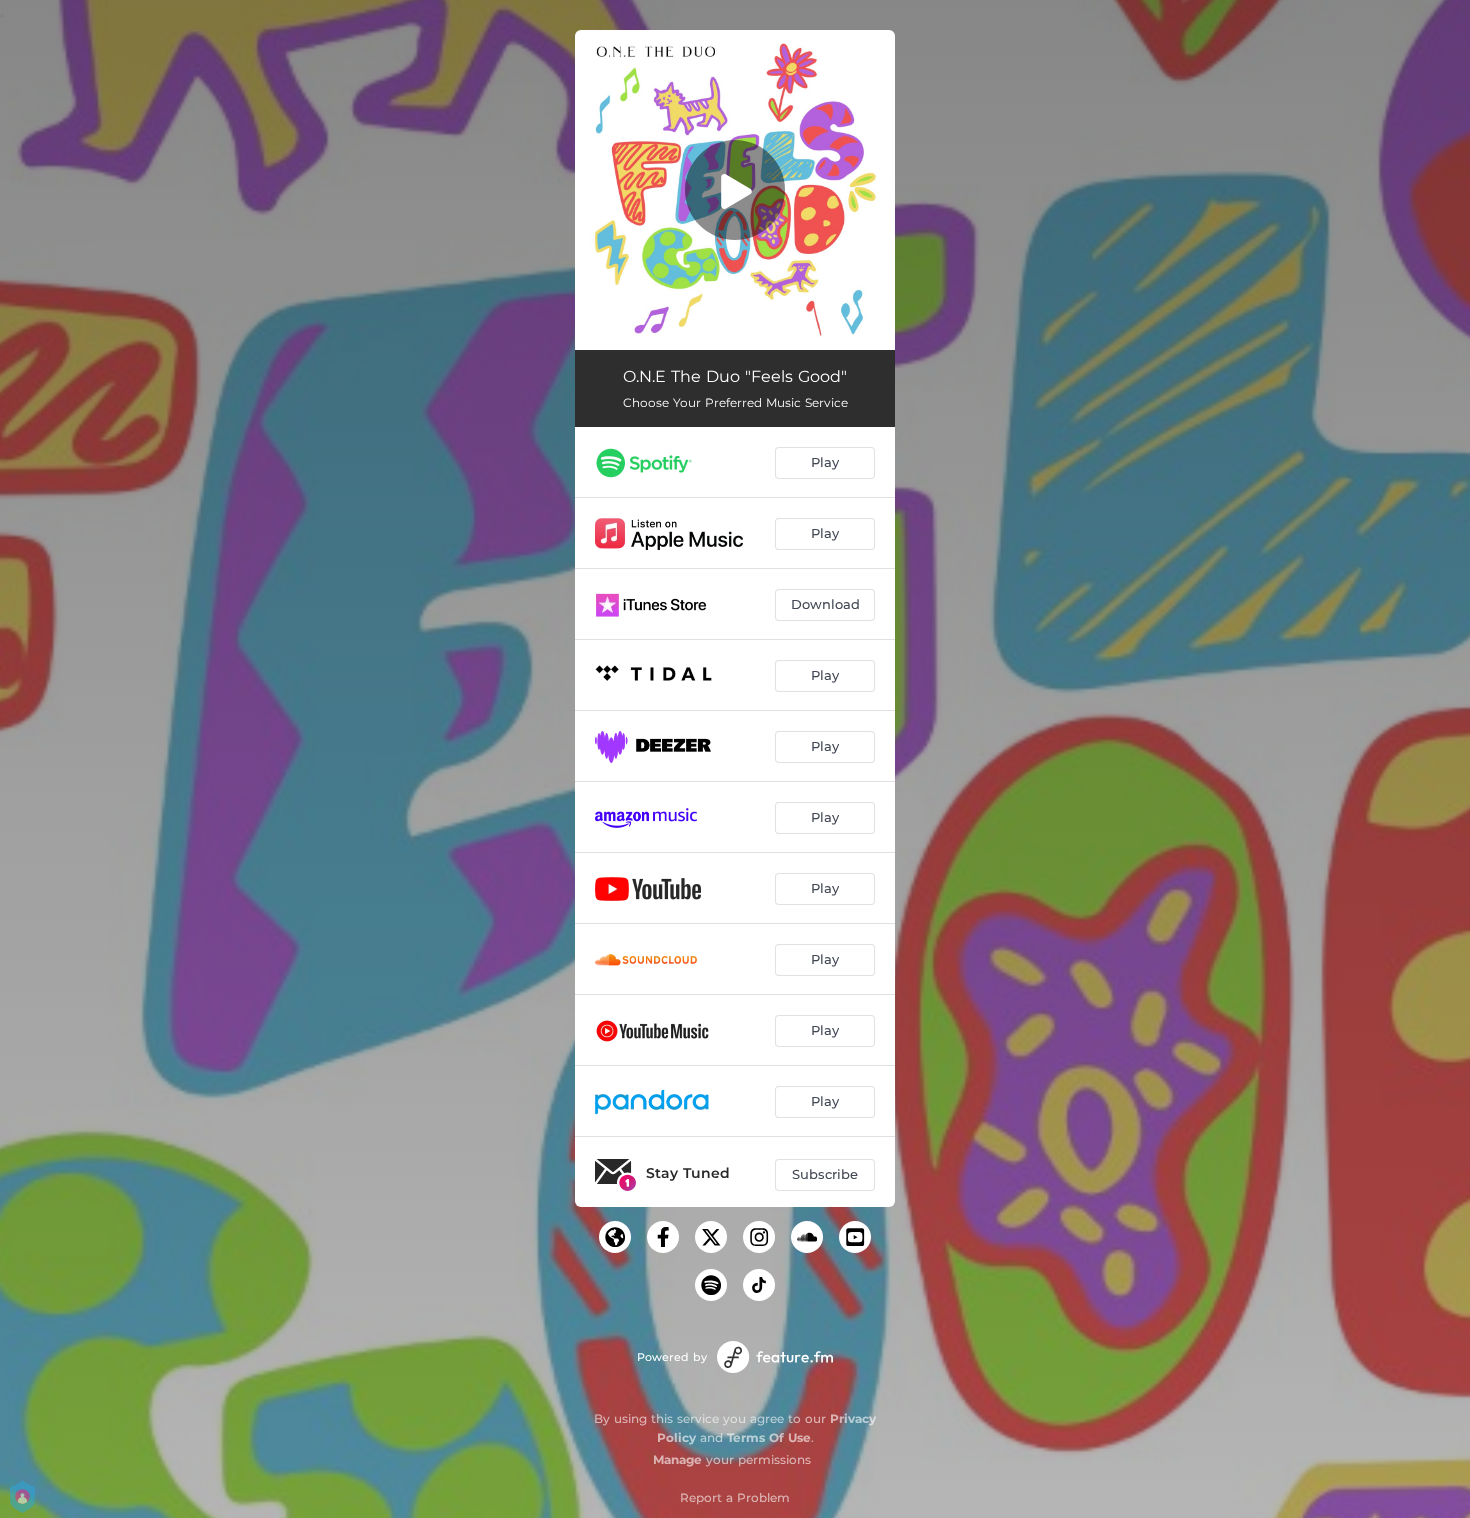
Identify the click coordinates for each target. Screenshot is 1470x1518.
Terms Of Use (769, 1437)
